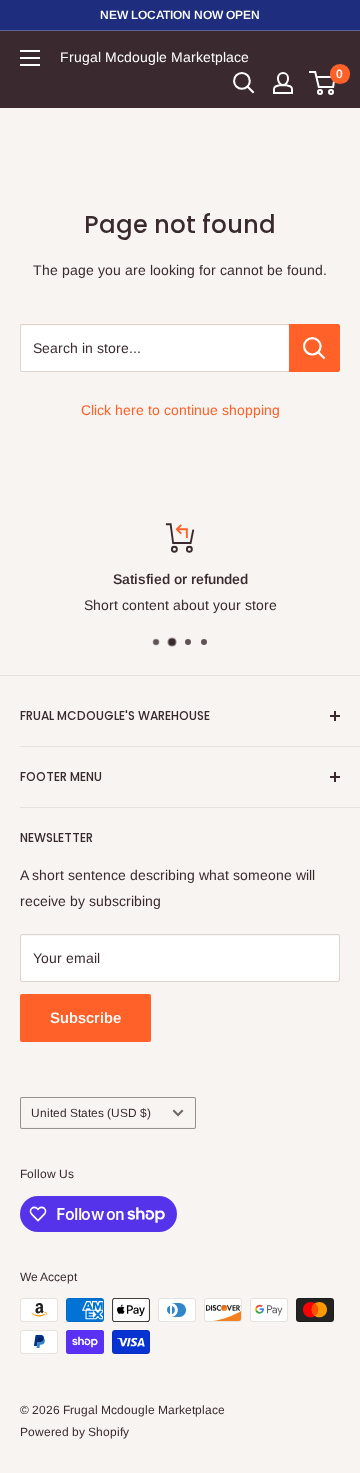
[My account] (283, 83)
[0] (323, 83)
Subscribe (85, 1017)
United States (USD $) (91, 1113)
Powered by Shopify (74, 1432)
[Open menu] (30, 58)
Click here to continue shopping (180, 410)
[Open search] (244, 83)
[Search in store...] (314, 348)
